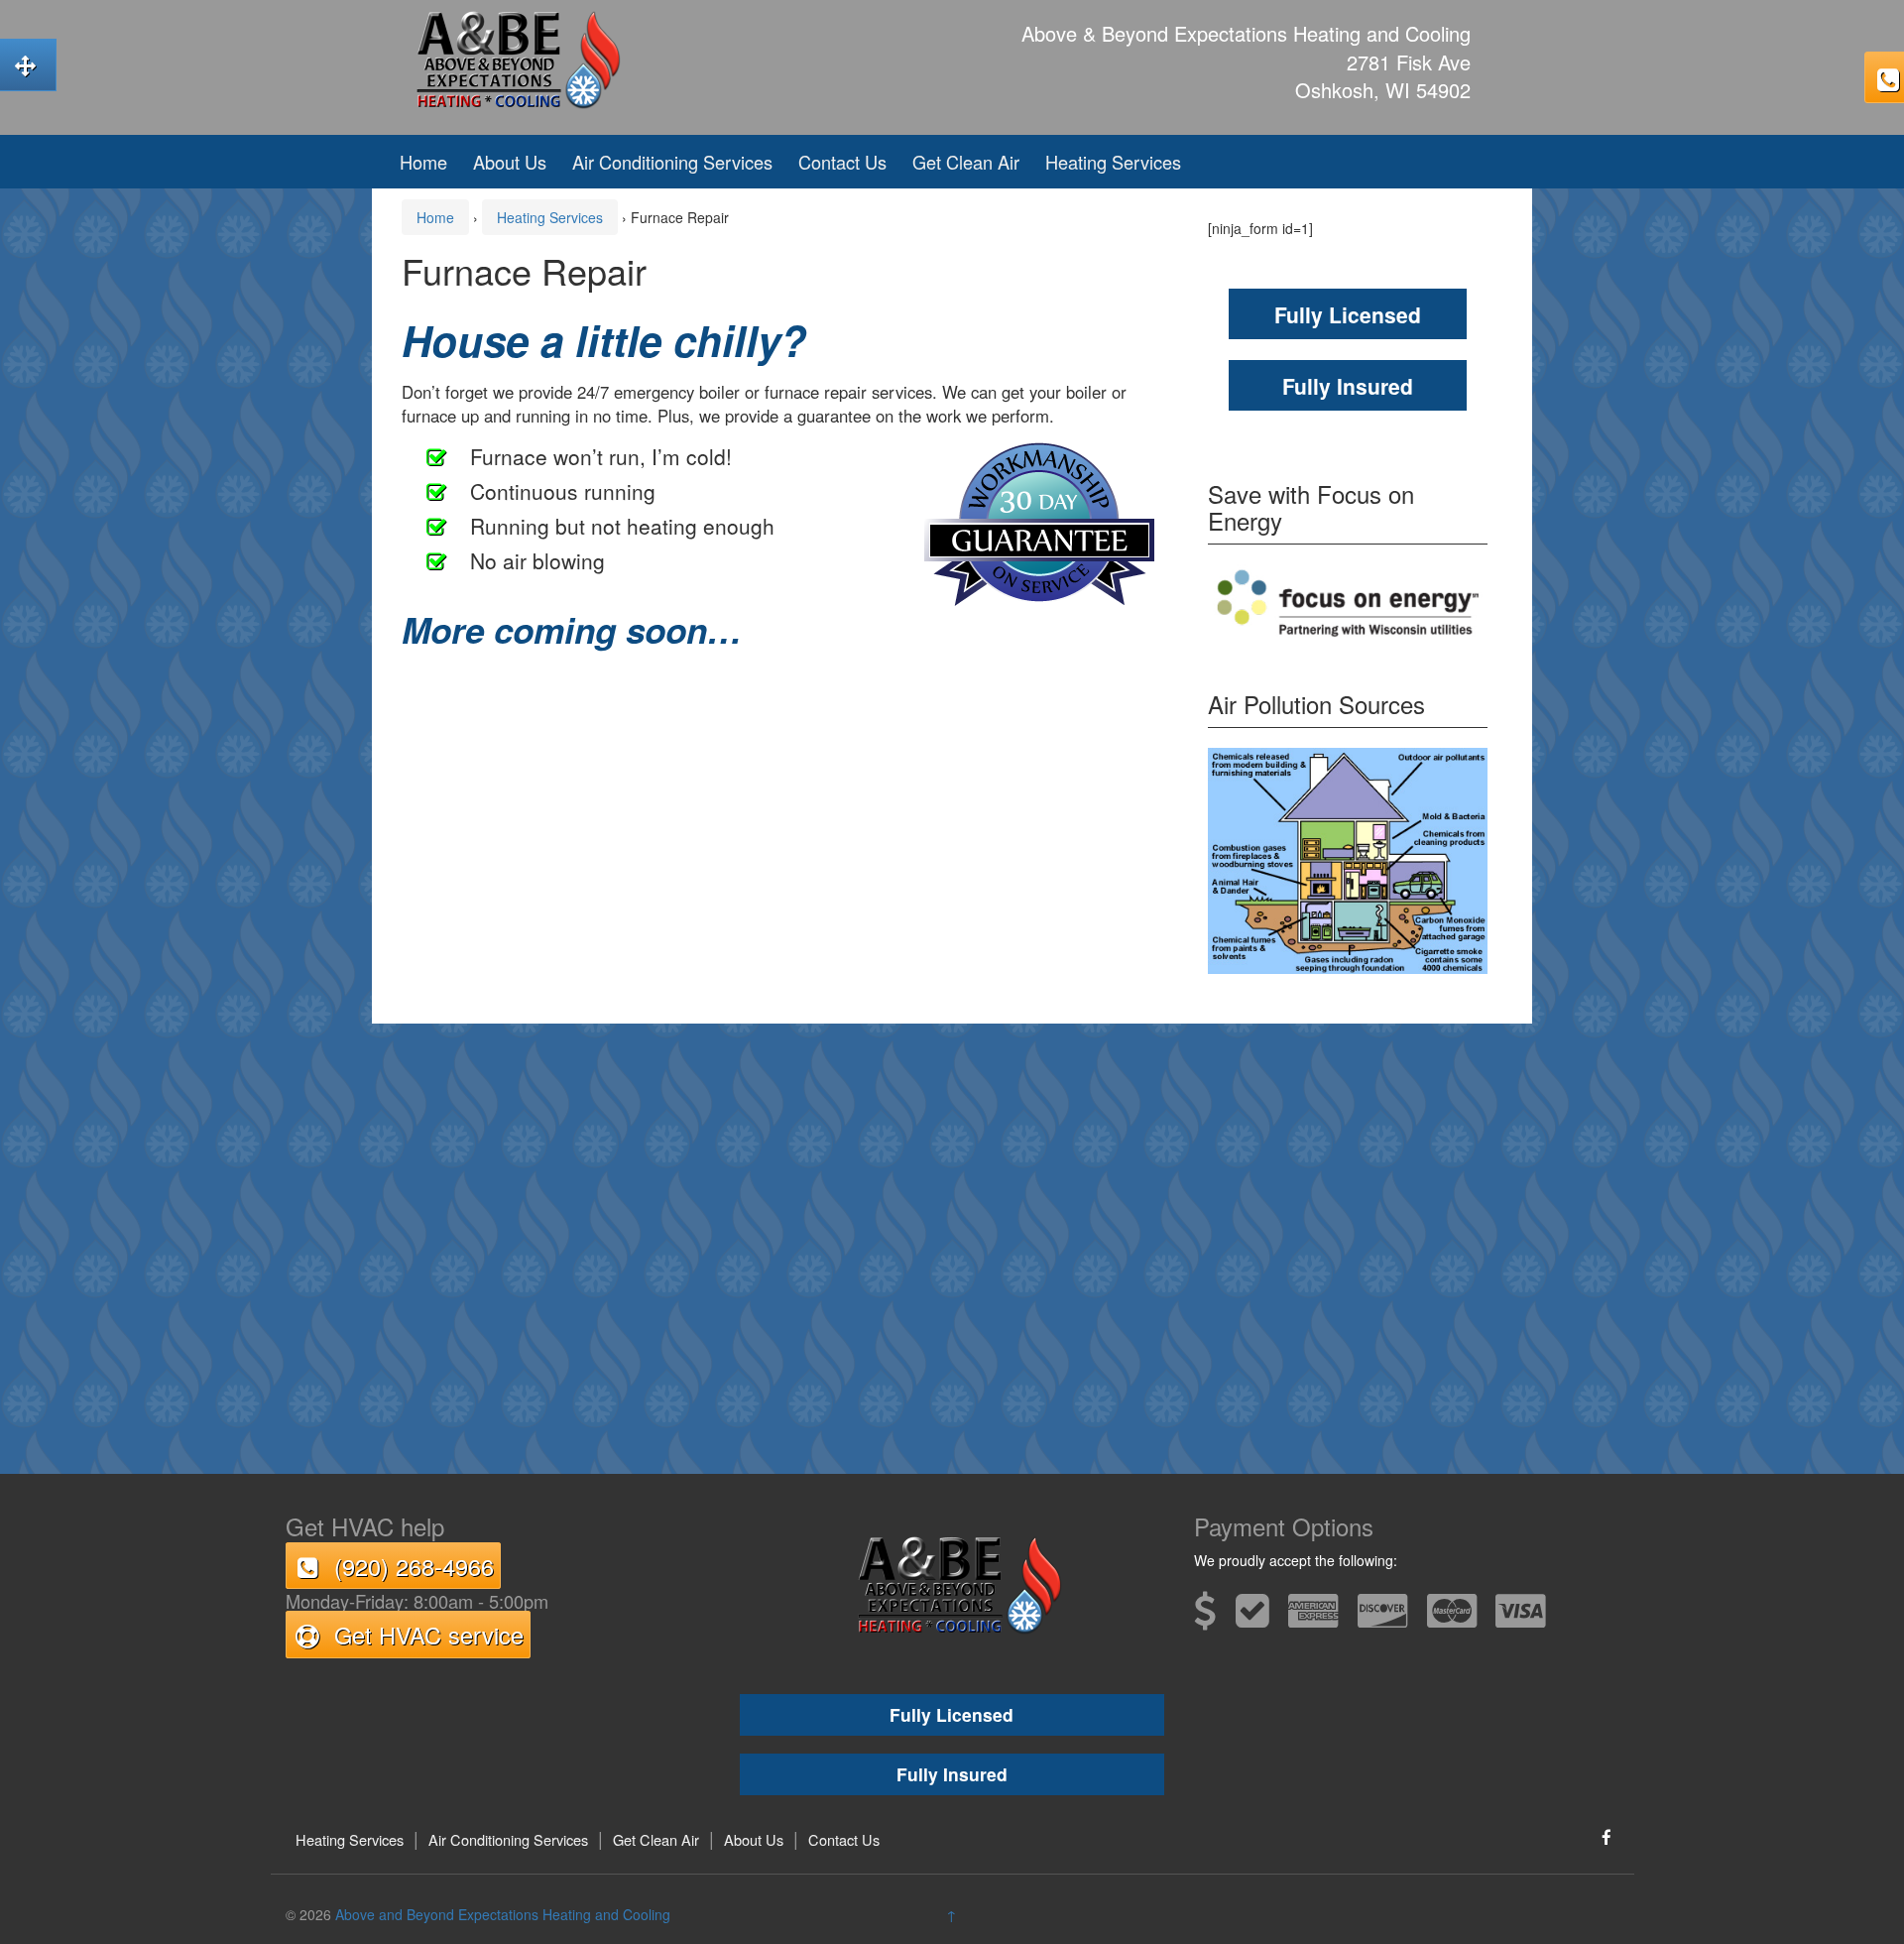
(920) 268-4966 (414, 1566)
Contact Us (842, 162)
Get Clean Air (966, 162)
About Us (510, 162)
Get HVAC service (428, 1635)
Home (423, 162)
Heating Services (1113, 162)
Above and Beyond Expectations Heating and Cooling (503, 1914)
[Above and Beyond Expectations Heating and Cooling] (511, 57)
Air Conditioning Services (672, 162)
